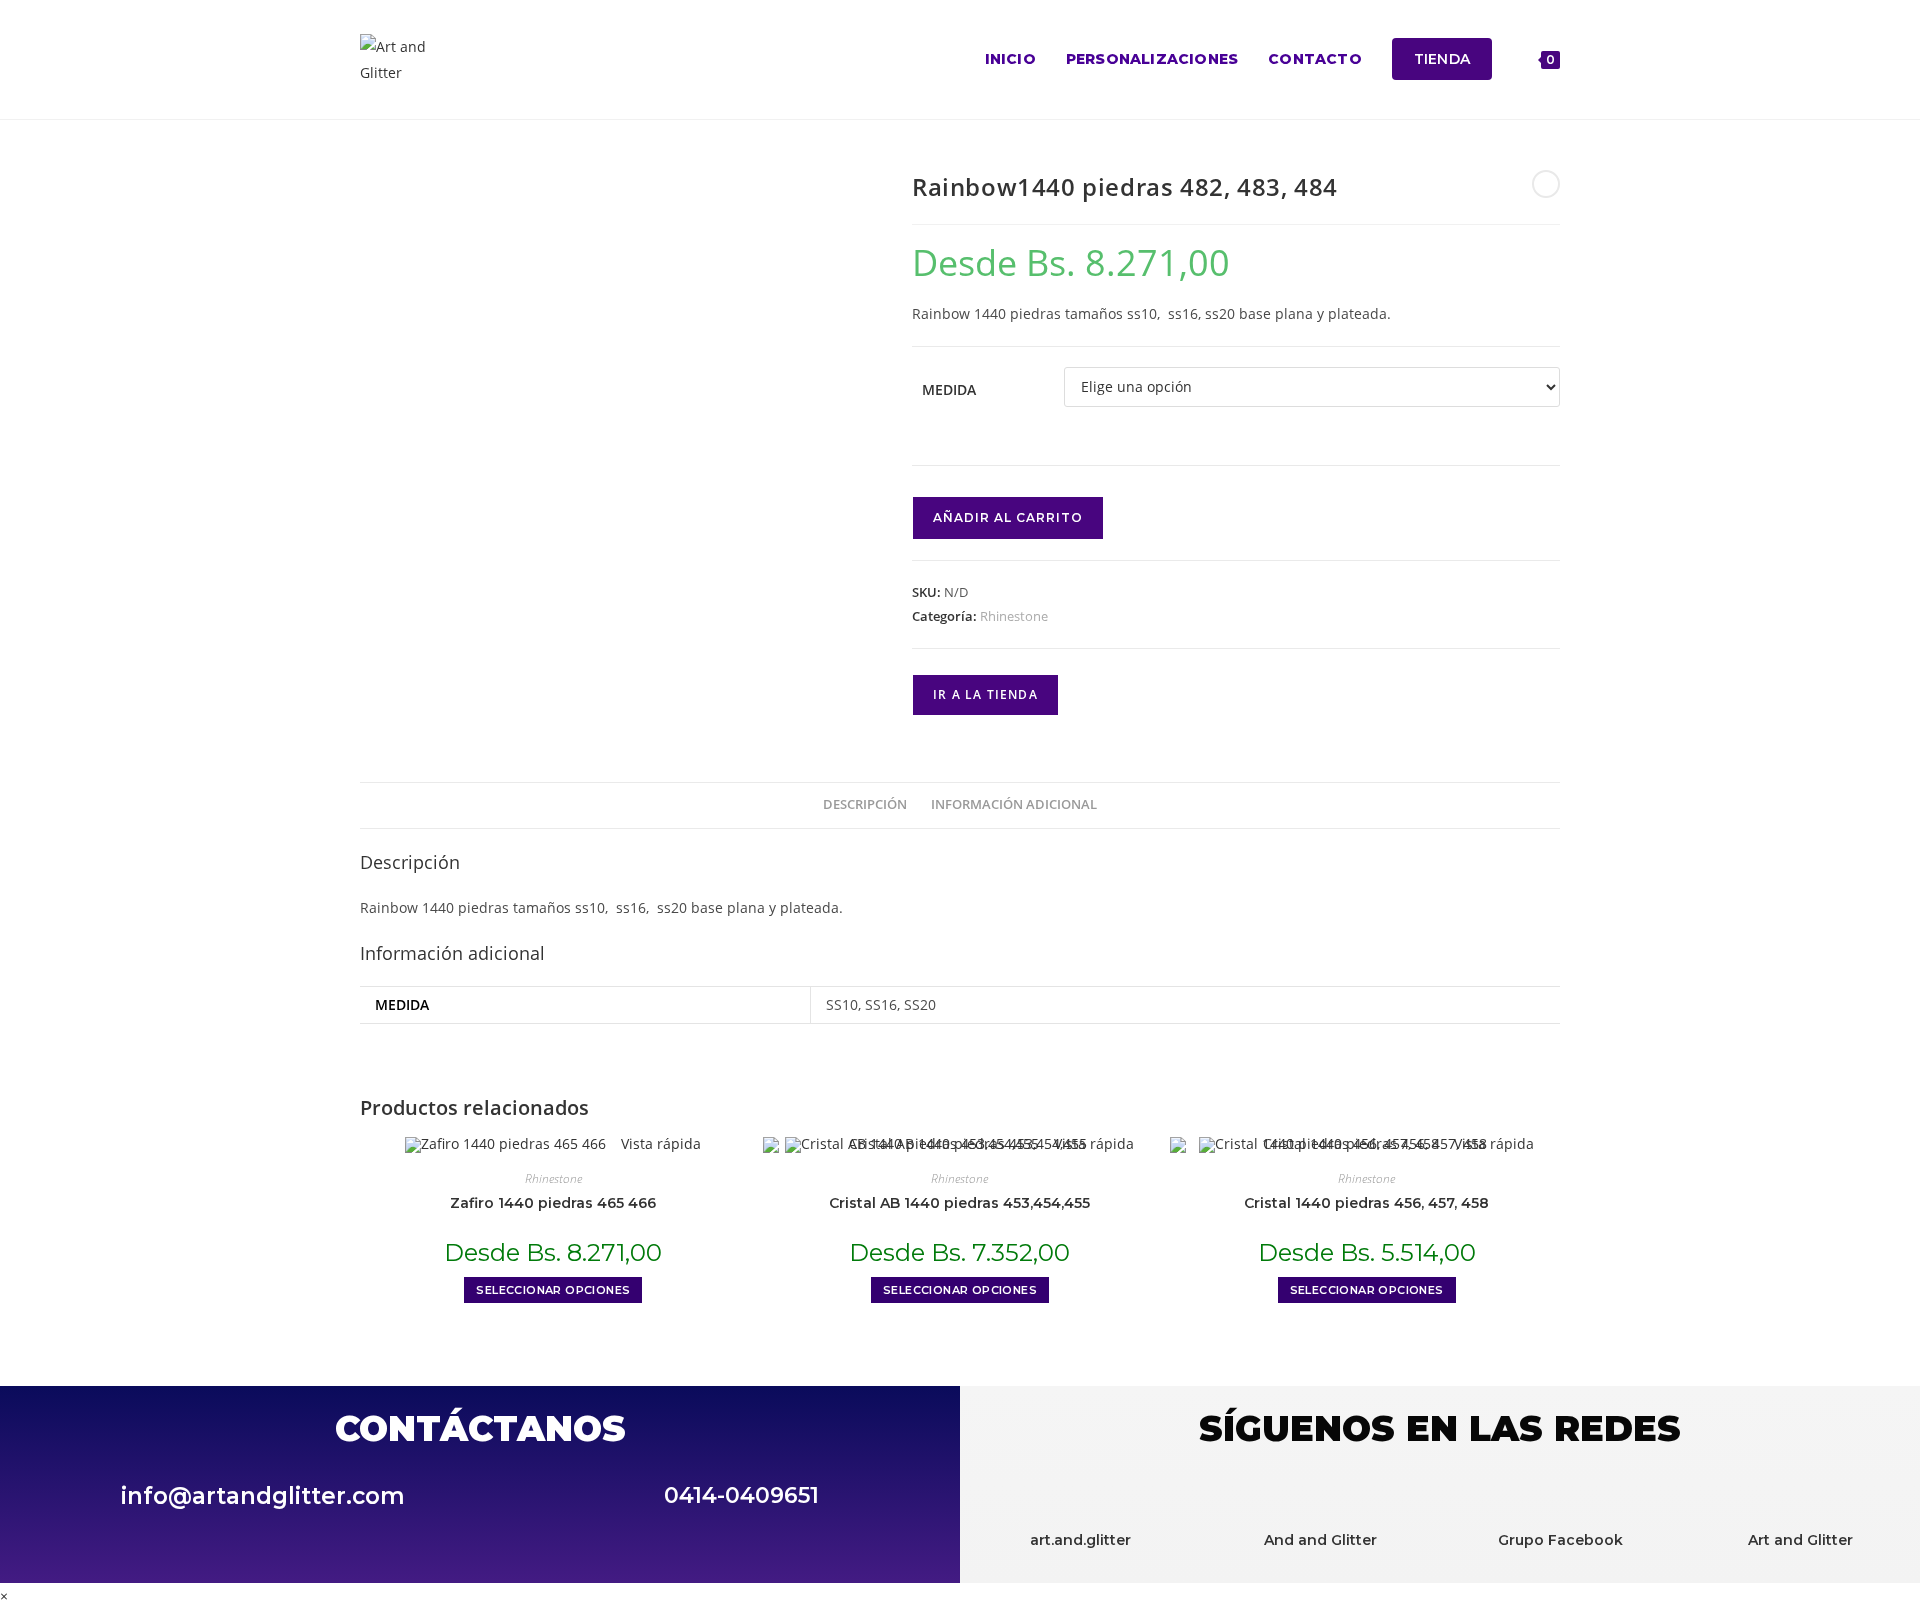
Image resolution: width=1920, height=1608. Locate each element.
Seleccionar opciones (553, 1290)
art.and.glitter (1080, 1540)
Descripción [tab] (865, 804)
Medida (949, 389)
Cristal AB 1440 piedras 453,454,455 (959, 1203)
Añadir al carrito (1008, 517)
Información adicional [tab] (1014, 804)
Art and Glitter (1800, 1540)
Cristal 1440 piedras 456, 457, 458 (1366, 1203)
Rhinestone (1014, 616)
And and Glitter (1320, 1540)
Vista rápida (659, 1143)
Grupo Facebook (1560, 1540)
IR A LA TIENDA (985, 694)
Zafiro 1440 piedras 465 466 (553, 1203)
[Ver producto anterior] (1546, 184)
